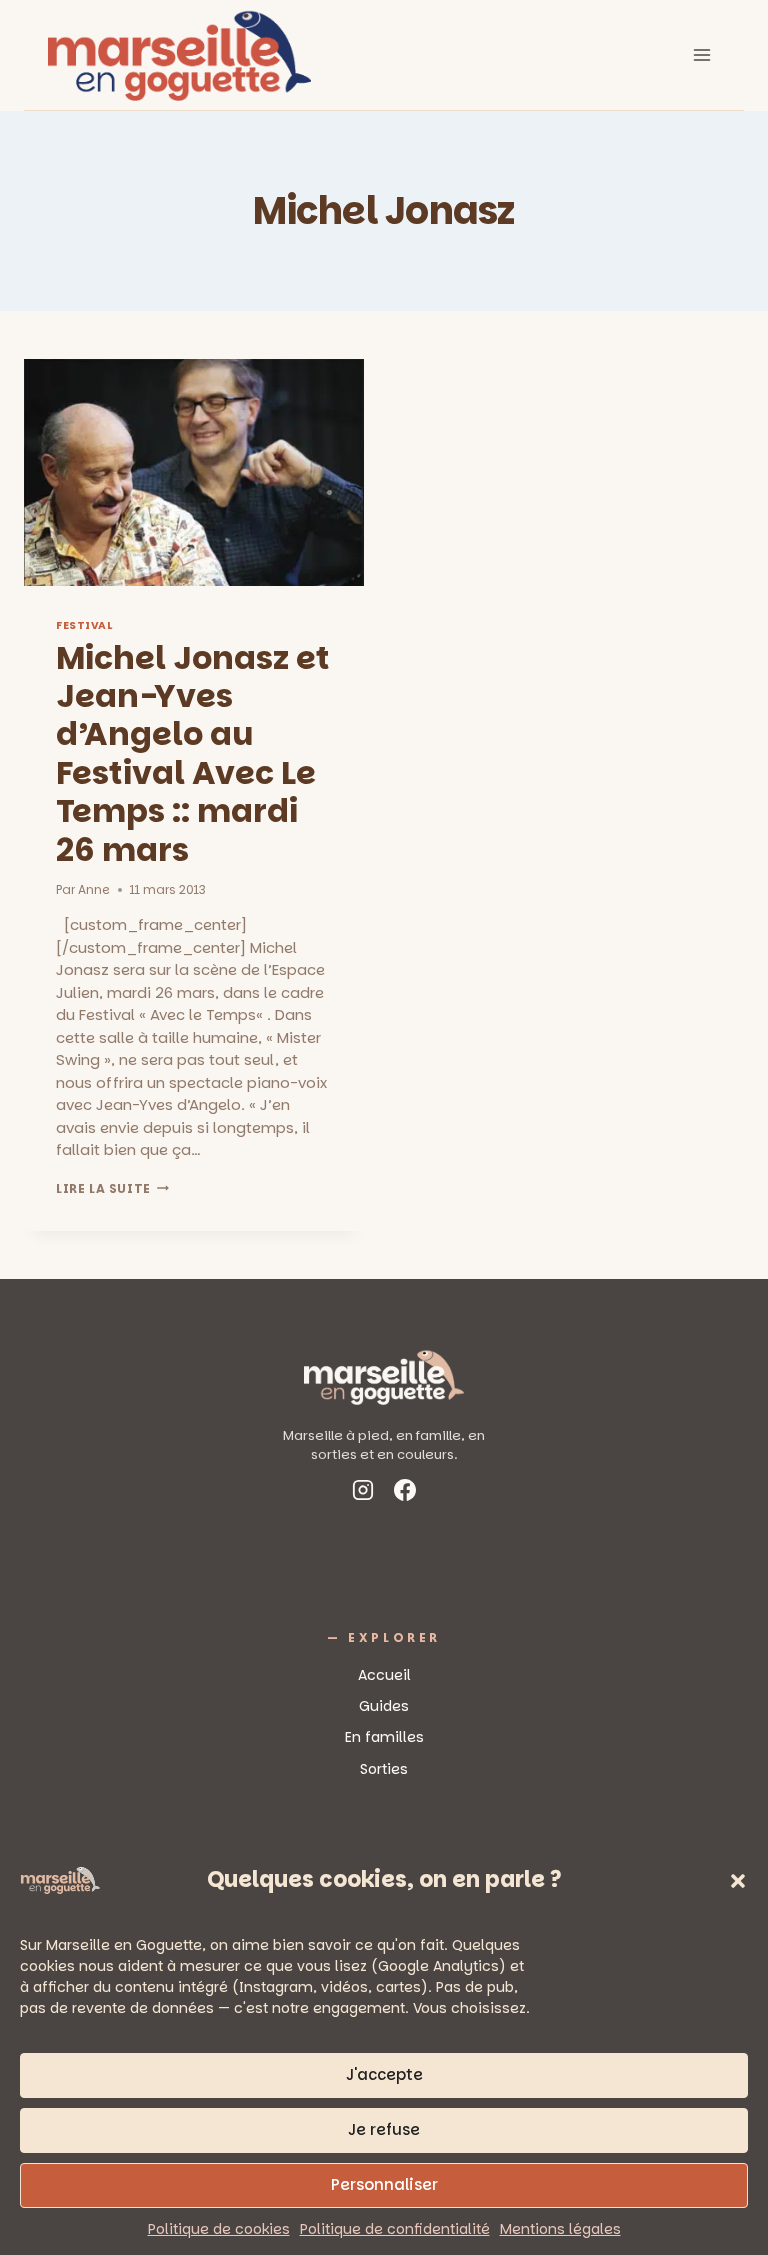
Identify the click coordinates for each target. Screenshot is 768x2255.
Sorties (384, 1769)
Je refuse (384, 2129)
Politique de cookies (219, 2229)
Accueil (384, 1675)
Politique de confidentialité (395, 2229)
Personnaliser (384, 2184)
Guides (384, 1706)
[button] (738, 1881)
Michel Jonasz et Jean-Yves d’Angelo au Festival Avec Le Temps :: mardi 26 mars (193, 753)
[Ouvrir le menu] (701, 54)
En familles (384, 1737)
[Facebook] (405, 1493)
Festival (84, 625)
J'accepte (384, 2074)
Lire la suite (112, 1188)
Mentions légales (560, 2229)
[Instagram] (363, 1493)
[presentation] (194, 472)
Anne (94, 889)
